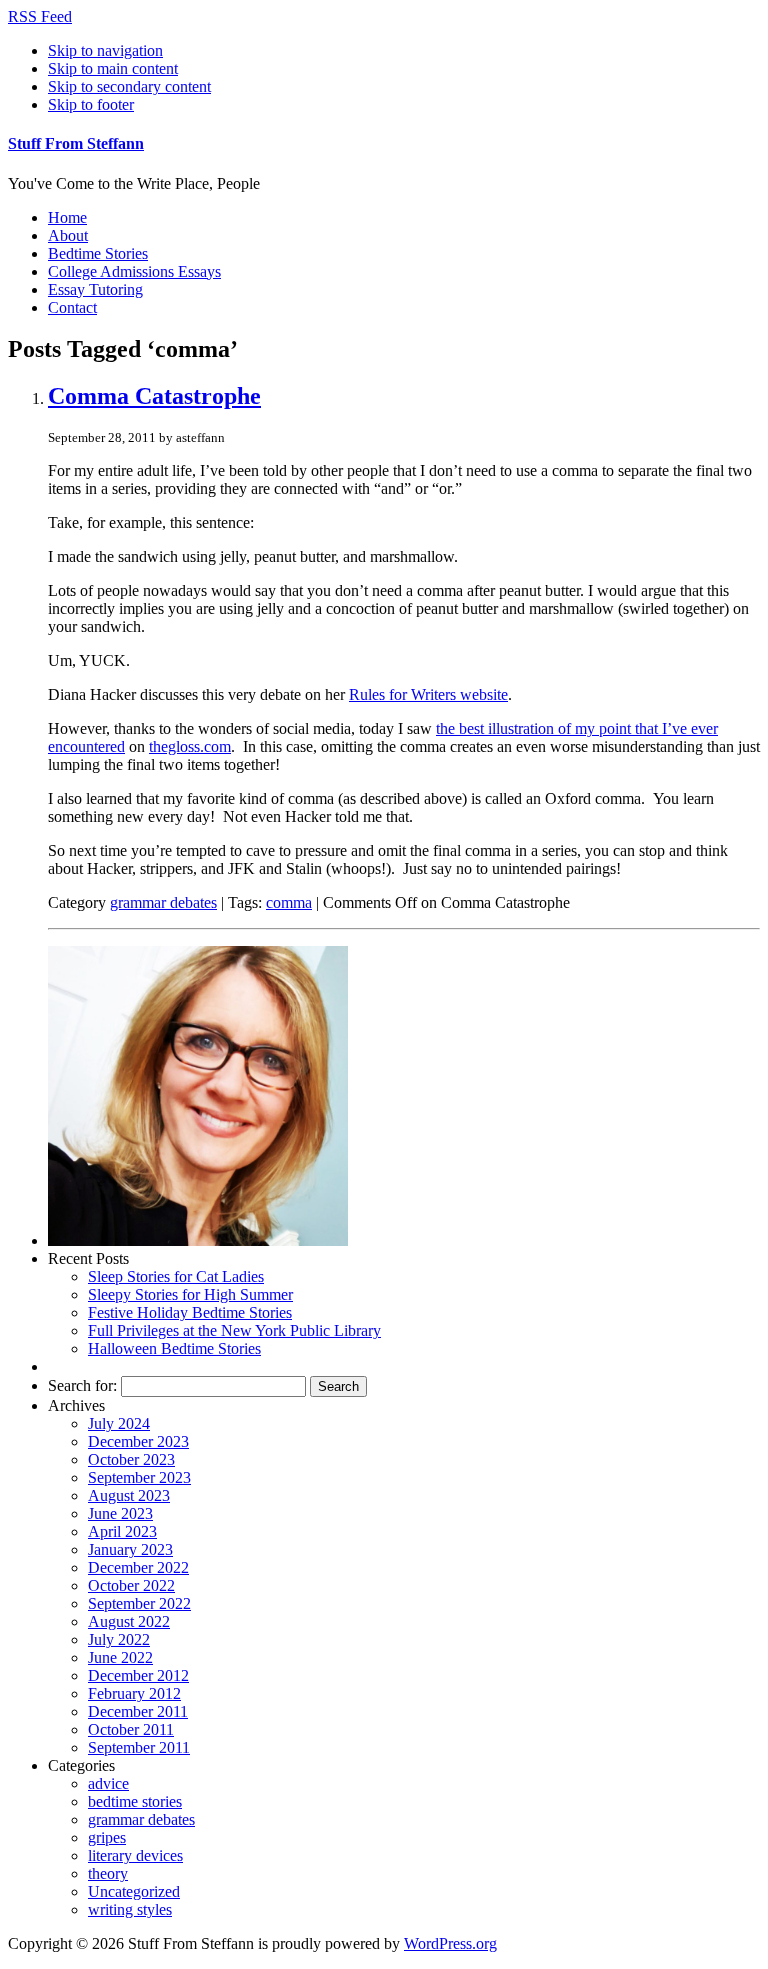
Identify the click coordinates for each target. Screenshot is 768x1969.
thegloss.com (190, 746)
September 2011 (139, 1747)
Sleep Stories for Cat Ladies (176, 1276)
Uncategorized (134, 1891)
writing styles (130, 1909)
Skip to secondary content (129, 86)
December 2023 (138, 1441)
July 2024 (119, 1423)
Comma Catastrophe (154, 396)
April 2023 (122, 1531)
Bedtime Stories (98, 253)
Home (67, 217)
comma (289, 902)
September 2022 (139, 1603)
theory (108, 1873)
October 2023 (131, 1459)
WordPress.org (450, 1943)
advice (108, 1783)
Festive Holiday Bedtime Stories (190, 1312)
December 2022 (138, 1567)
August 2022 (129, 1621)
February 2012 (134, 1693)
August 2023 (129, 1495)
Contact (72, 307)
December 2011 (138, 1711)
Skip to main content (113, 68)
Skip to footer (91, 104)
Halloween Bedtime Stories (174, 1348)
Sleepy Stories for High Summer (190, 1294)
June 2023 (120, 1513)
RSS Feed (40, 16)
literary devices (135, 1855)
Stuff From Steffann (76, 143)
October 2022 (131, 1585)
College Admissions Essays (134, 271)
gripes (107, 1837)
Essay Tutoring (95, 289)
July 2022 (119, 1639)
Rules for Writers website (428, 694)
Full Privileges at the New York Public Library (234, 1330)
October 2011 (131, 1729)
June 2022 (120, 1657)
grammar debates (163, 902)
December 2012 (138, 1675)
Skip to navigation (105, 50)
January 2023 (130, 1549)
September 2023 (139, 1477)
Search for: (82, 1385)
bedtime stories (135, 1801)
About (68, 235)
